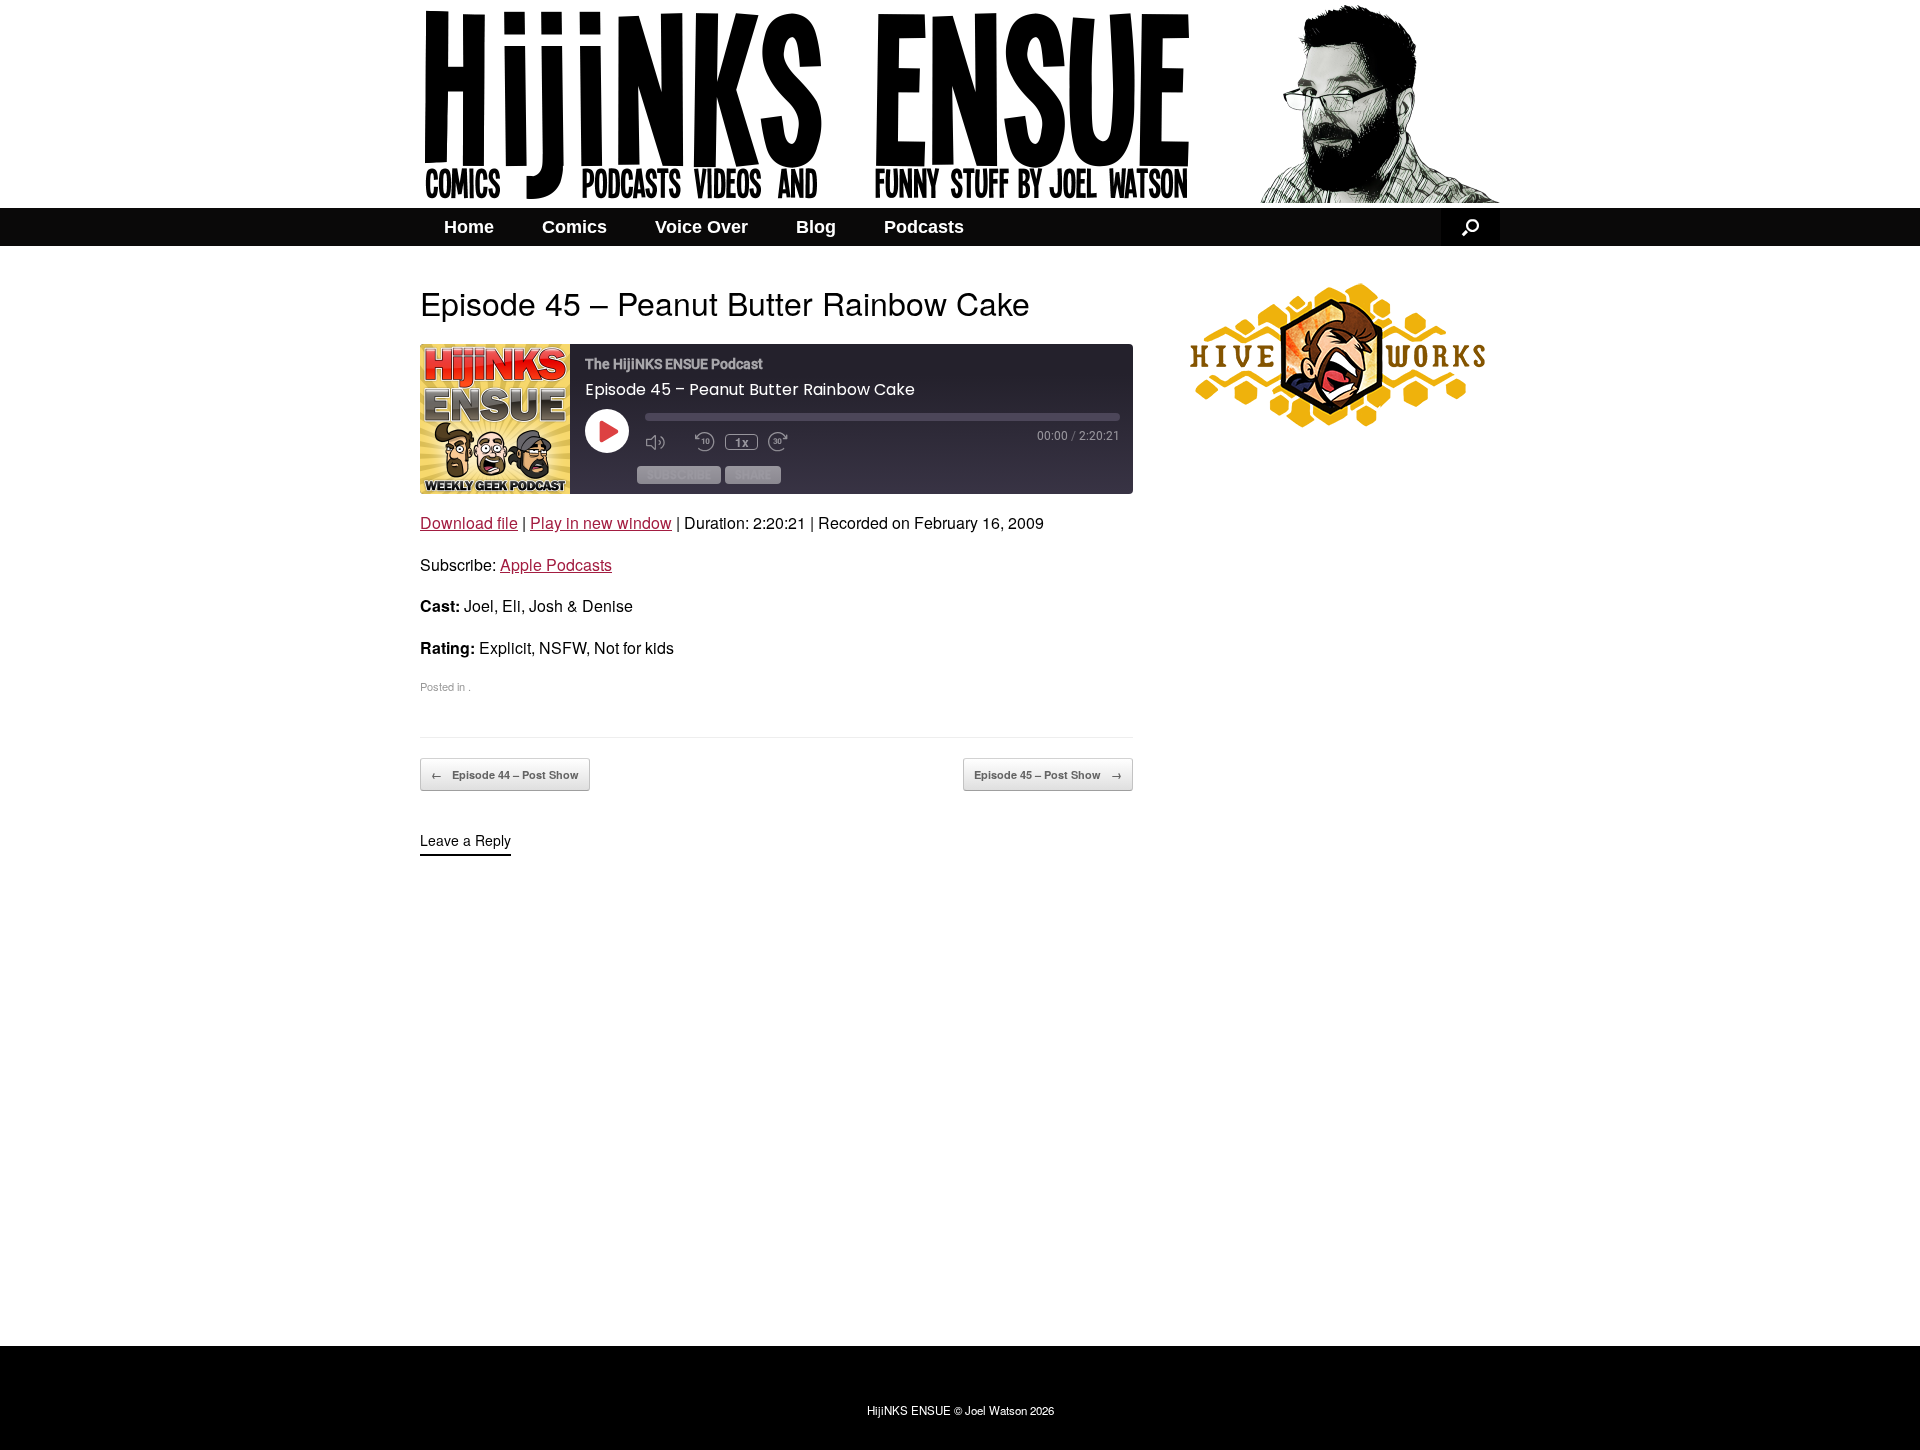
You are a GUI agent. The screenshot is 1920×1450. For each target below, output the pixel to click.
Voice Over (701, 227)
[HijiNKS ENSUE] (960, 104)
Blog (816, 227)
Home (469, 227)
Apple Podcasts (556, 564)
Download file (469, 522)
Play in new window (601, 522)
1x (742, 442)
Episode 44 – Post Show (505, 774)
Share (753, 474)
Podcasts (924, 227)
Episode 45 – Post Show (1048, 774)
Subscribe (679, 474)
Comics (574, 227)
